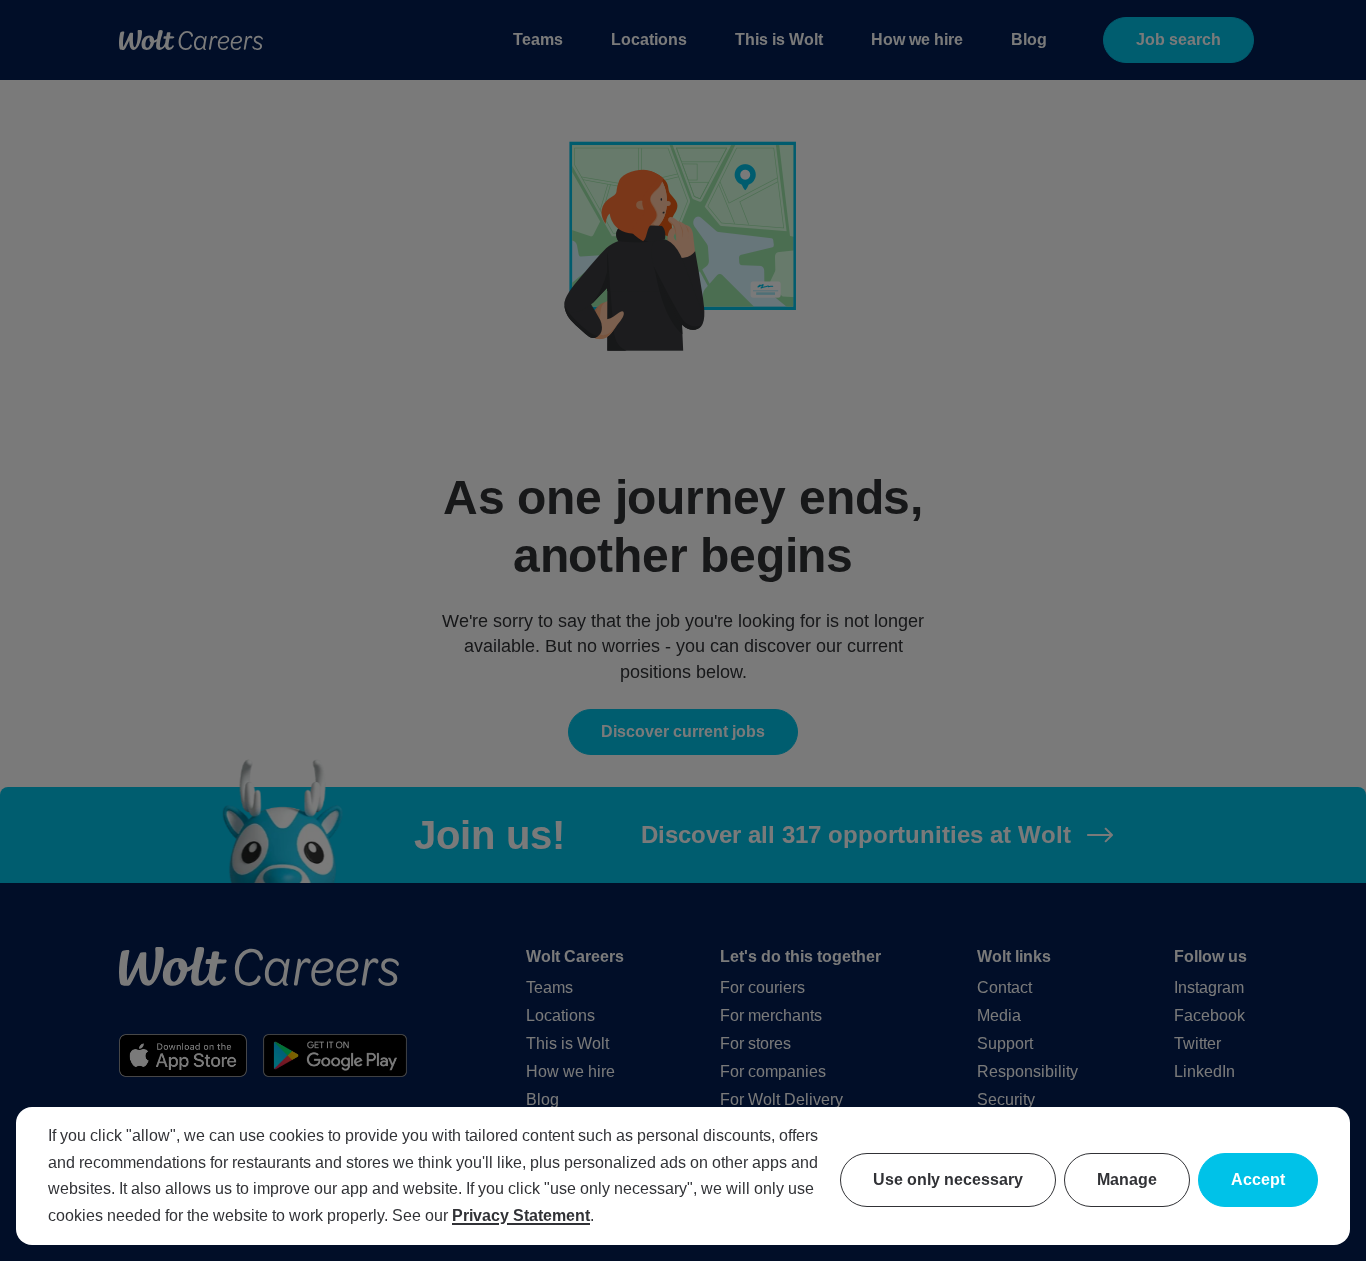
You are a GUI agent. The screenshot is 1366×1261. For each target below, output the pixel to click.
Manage (1127, 1179)
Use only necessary (948, 1179)
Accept (1258, 1179)
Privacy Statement (521, 1215)
